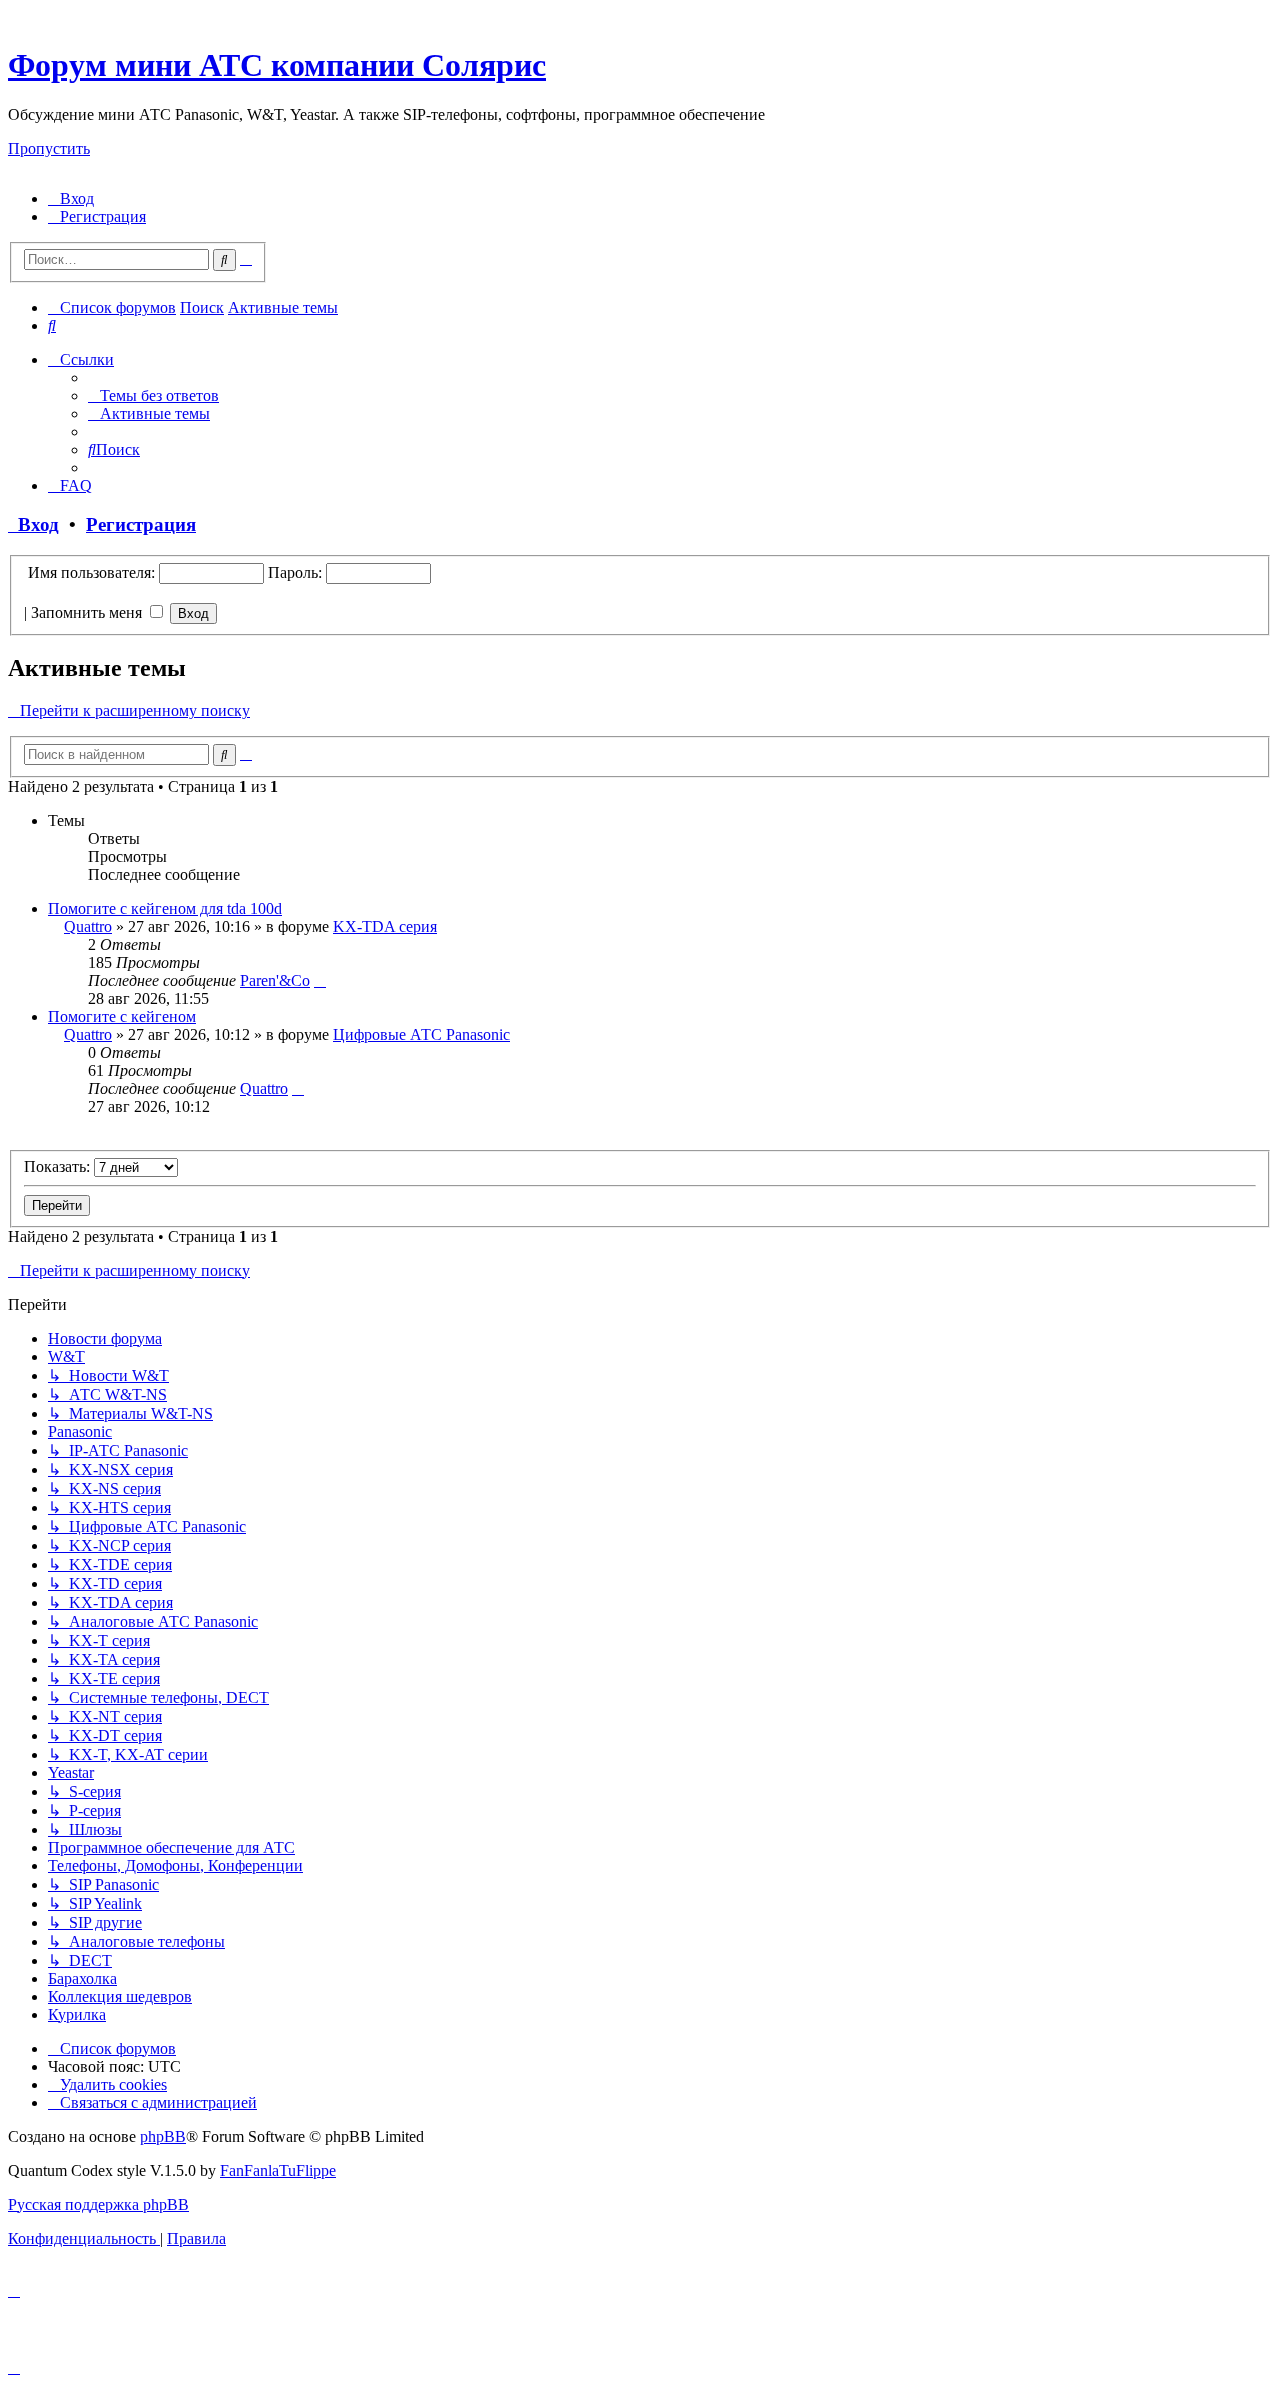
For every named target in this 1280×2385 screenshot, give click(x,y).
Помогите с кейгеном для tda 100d (165, 908)
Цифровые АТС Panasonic (421, 1034)
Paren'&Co (275, 980)
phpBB (163, 2136)
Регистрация (141, 524)
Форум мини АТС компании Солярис (277, 65)
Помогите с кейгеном (122, 1016)
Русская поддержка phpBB (98, 2204)
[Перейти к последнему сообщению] (320, 980)
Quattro (88, 926)
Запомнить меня (88, 612)
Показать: (59, 1166)
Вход (33, 524)
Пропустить (49, 148)
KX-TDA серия (385, 926)
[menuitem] (71, 198)
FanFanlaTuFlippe (278, 2170)
